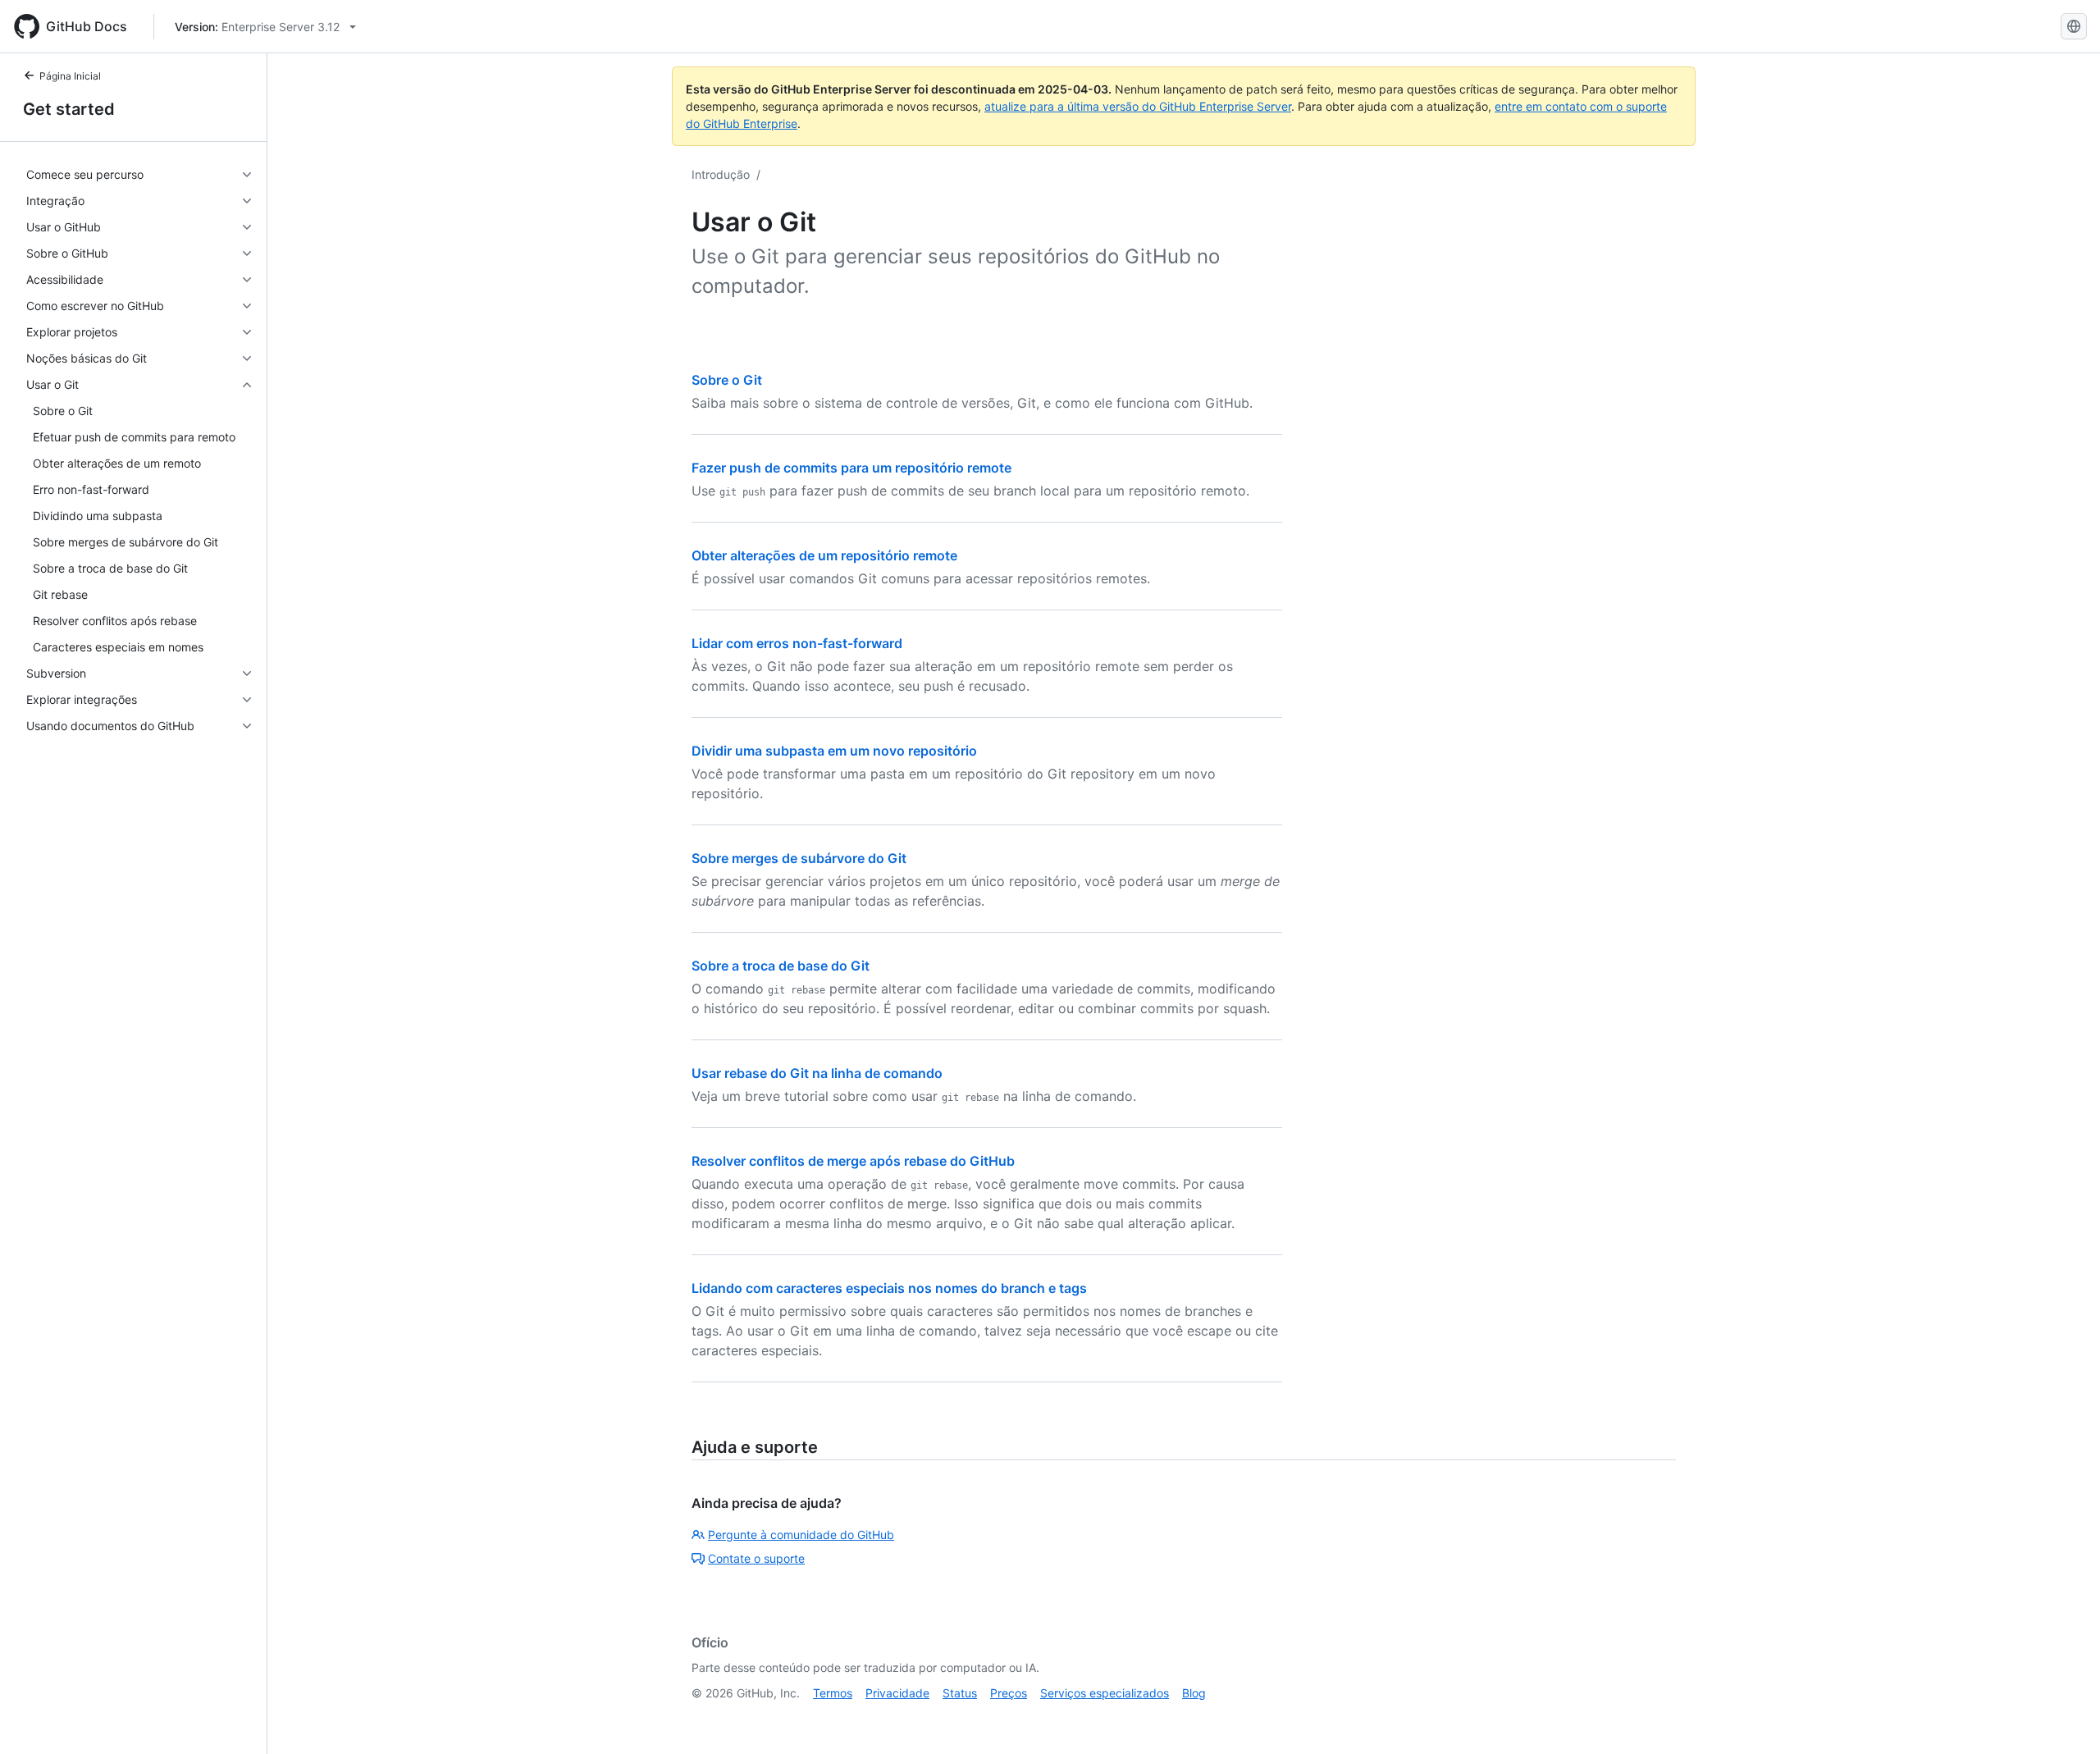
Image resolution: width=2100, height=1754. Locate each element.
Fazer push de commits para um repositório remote (851, 468)
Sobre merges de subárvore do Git (799, 858)
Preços (1009, 1693)
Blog (1194, 1693)
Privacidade (897, 1693)
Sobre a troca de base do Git (781, 966)
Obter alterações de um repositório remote (824, 555)
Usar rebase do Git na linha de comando (817, 1073)
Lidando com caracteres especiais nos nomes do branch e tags (889, 1288)
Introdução (721, 174)
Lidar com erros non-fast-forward (797, 643)
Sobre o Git (727, 380)
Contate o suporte (756, 1558)
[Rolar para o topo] (2064, 1718)
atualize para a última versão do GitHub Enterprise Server (1138, 106)
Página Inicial (70, 76)
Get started (69, 109)
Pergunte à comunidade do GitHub (801, 1535)
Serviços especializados (1105, 1693)
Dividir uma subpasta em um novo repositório (834, 751)
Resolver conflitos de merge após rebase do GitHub (853, 1161)
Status (960, 1693)
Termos (833, 1693)
